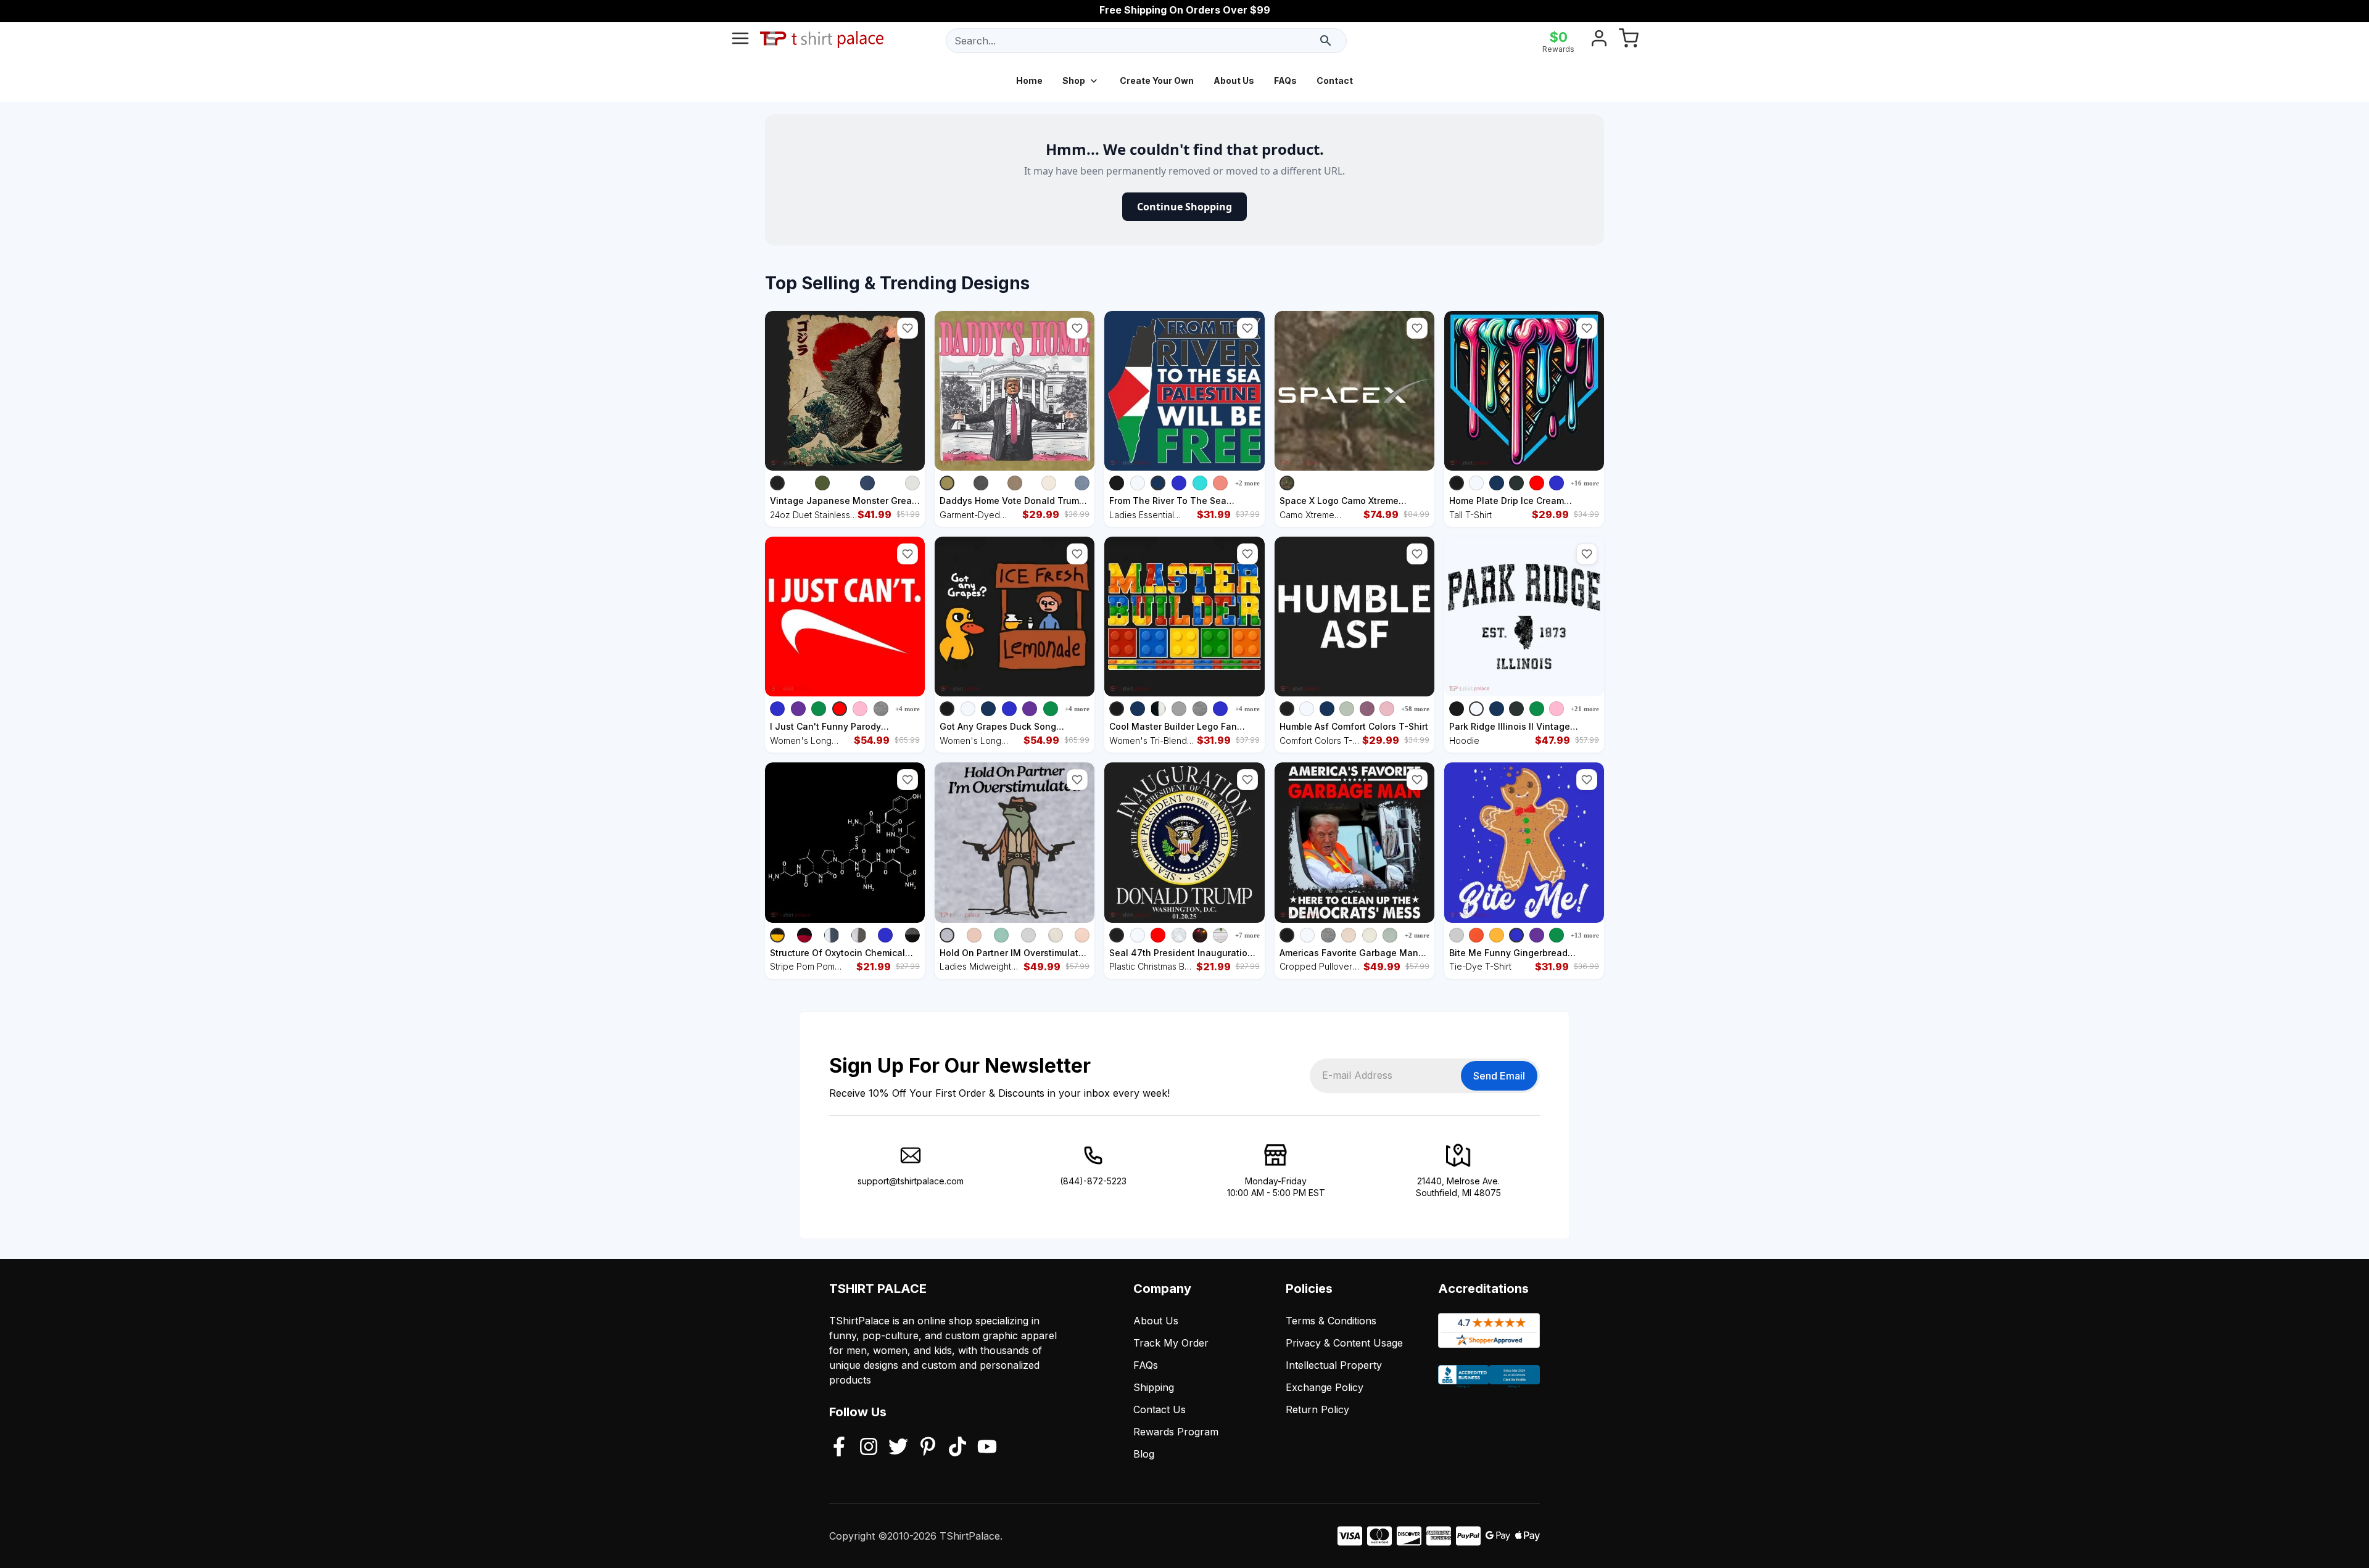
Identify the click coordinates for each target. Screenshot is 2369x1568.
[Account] (1599, 41)
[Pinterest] (928, 1448)
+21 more (1585, 709)
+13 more (1585, 935)
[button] (907, 328)
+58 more (1415, 709)
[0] (1629, 41)
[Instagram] (869, 1448)
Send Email (1499, 1076)
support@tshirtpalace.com (911, 1181)
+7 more (1247, 935)
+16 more (1585, 483)
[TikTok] (957, 1448)
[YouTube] (987, 1448)
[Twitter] (898, 1448)
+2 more (1247, 483)
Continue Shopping (1184, 207)
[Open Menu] (740, 41)
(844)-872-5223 (1093, 1181)
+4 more (907, 709)
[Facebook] (839, 1448)
